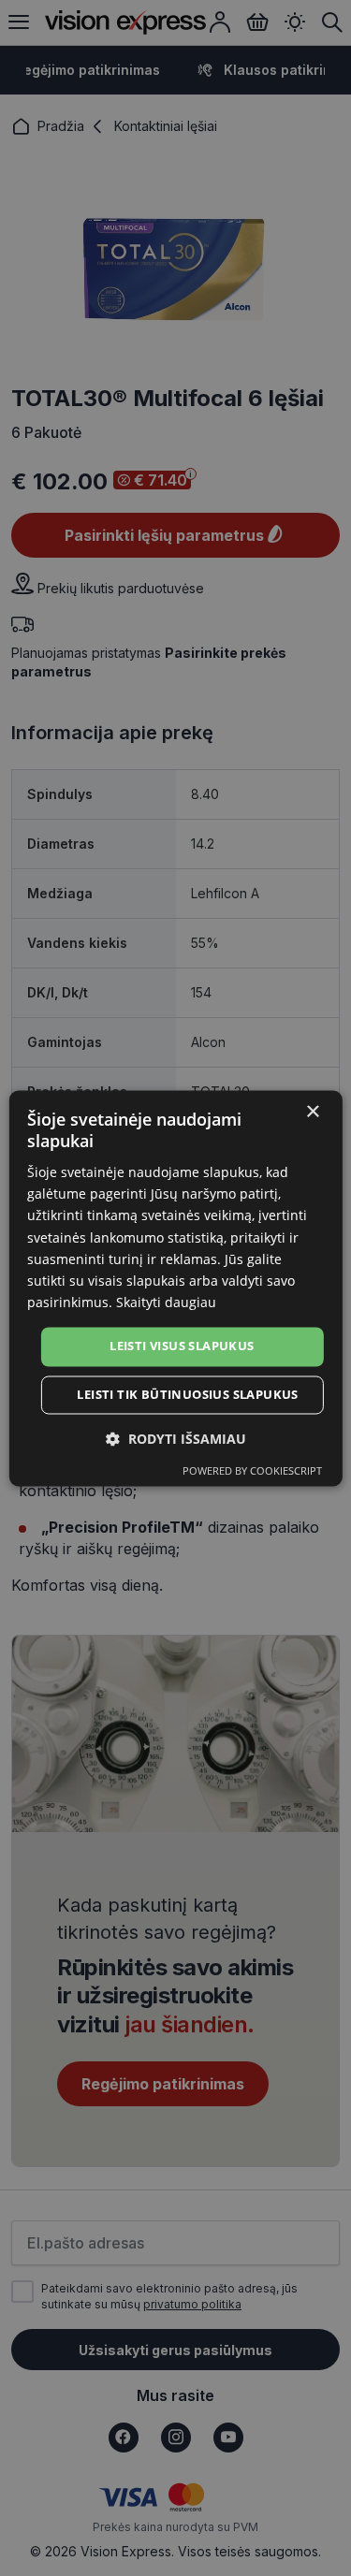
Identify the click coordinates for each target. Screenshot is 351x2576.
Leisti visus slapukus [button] (182, 1346)
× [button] (312, 1112)
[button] (176, 1439)
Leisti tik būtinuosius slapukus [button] (187, 1394)
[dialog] (175, 1288)
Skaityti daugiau (166, 1302)
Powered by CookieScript (252, 1470)
